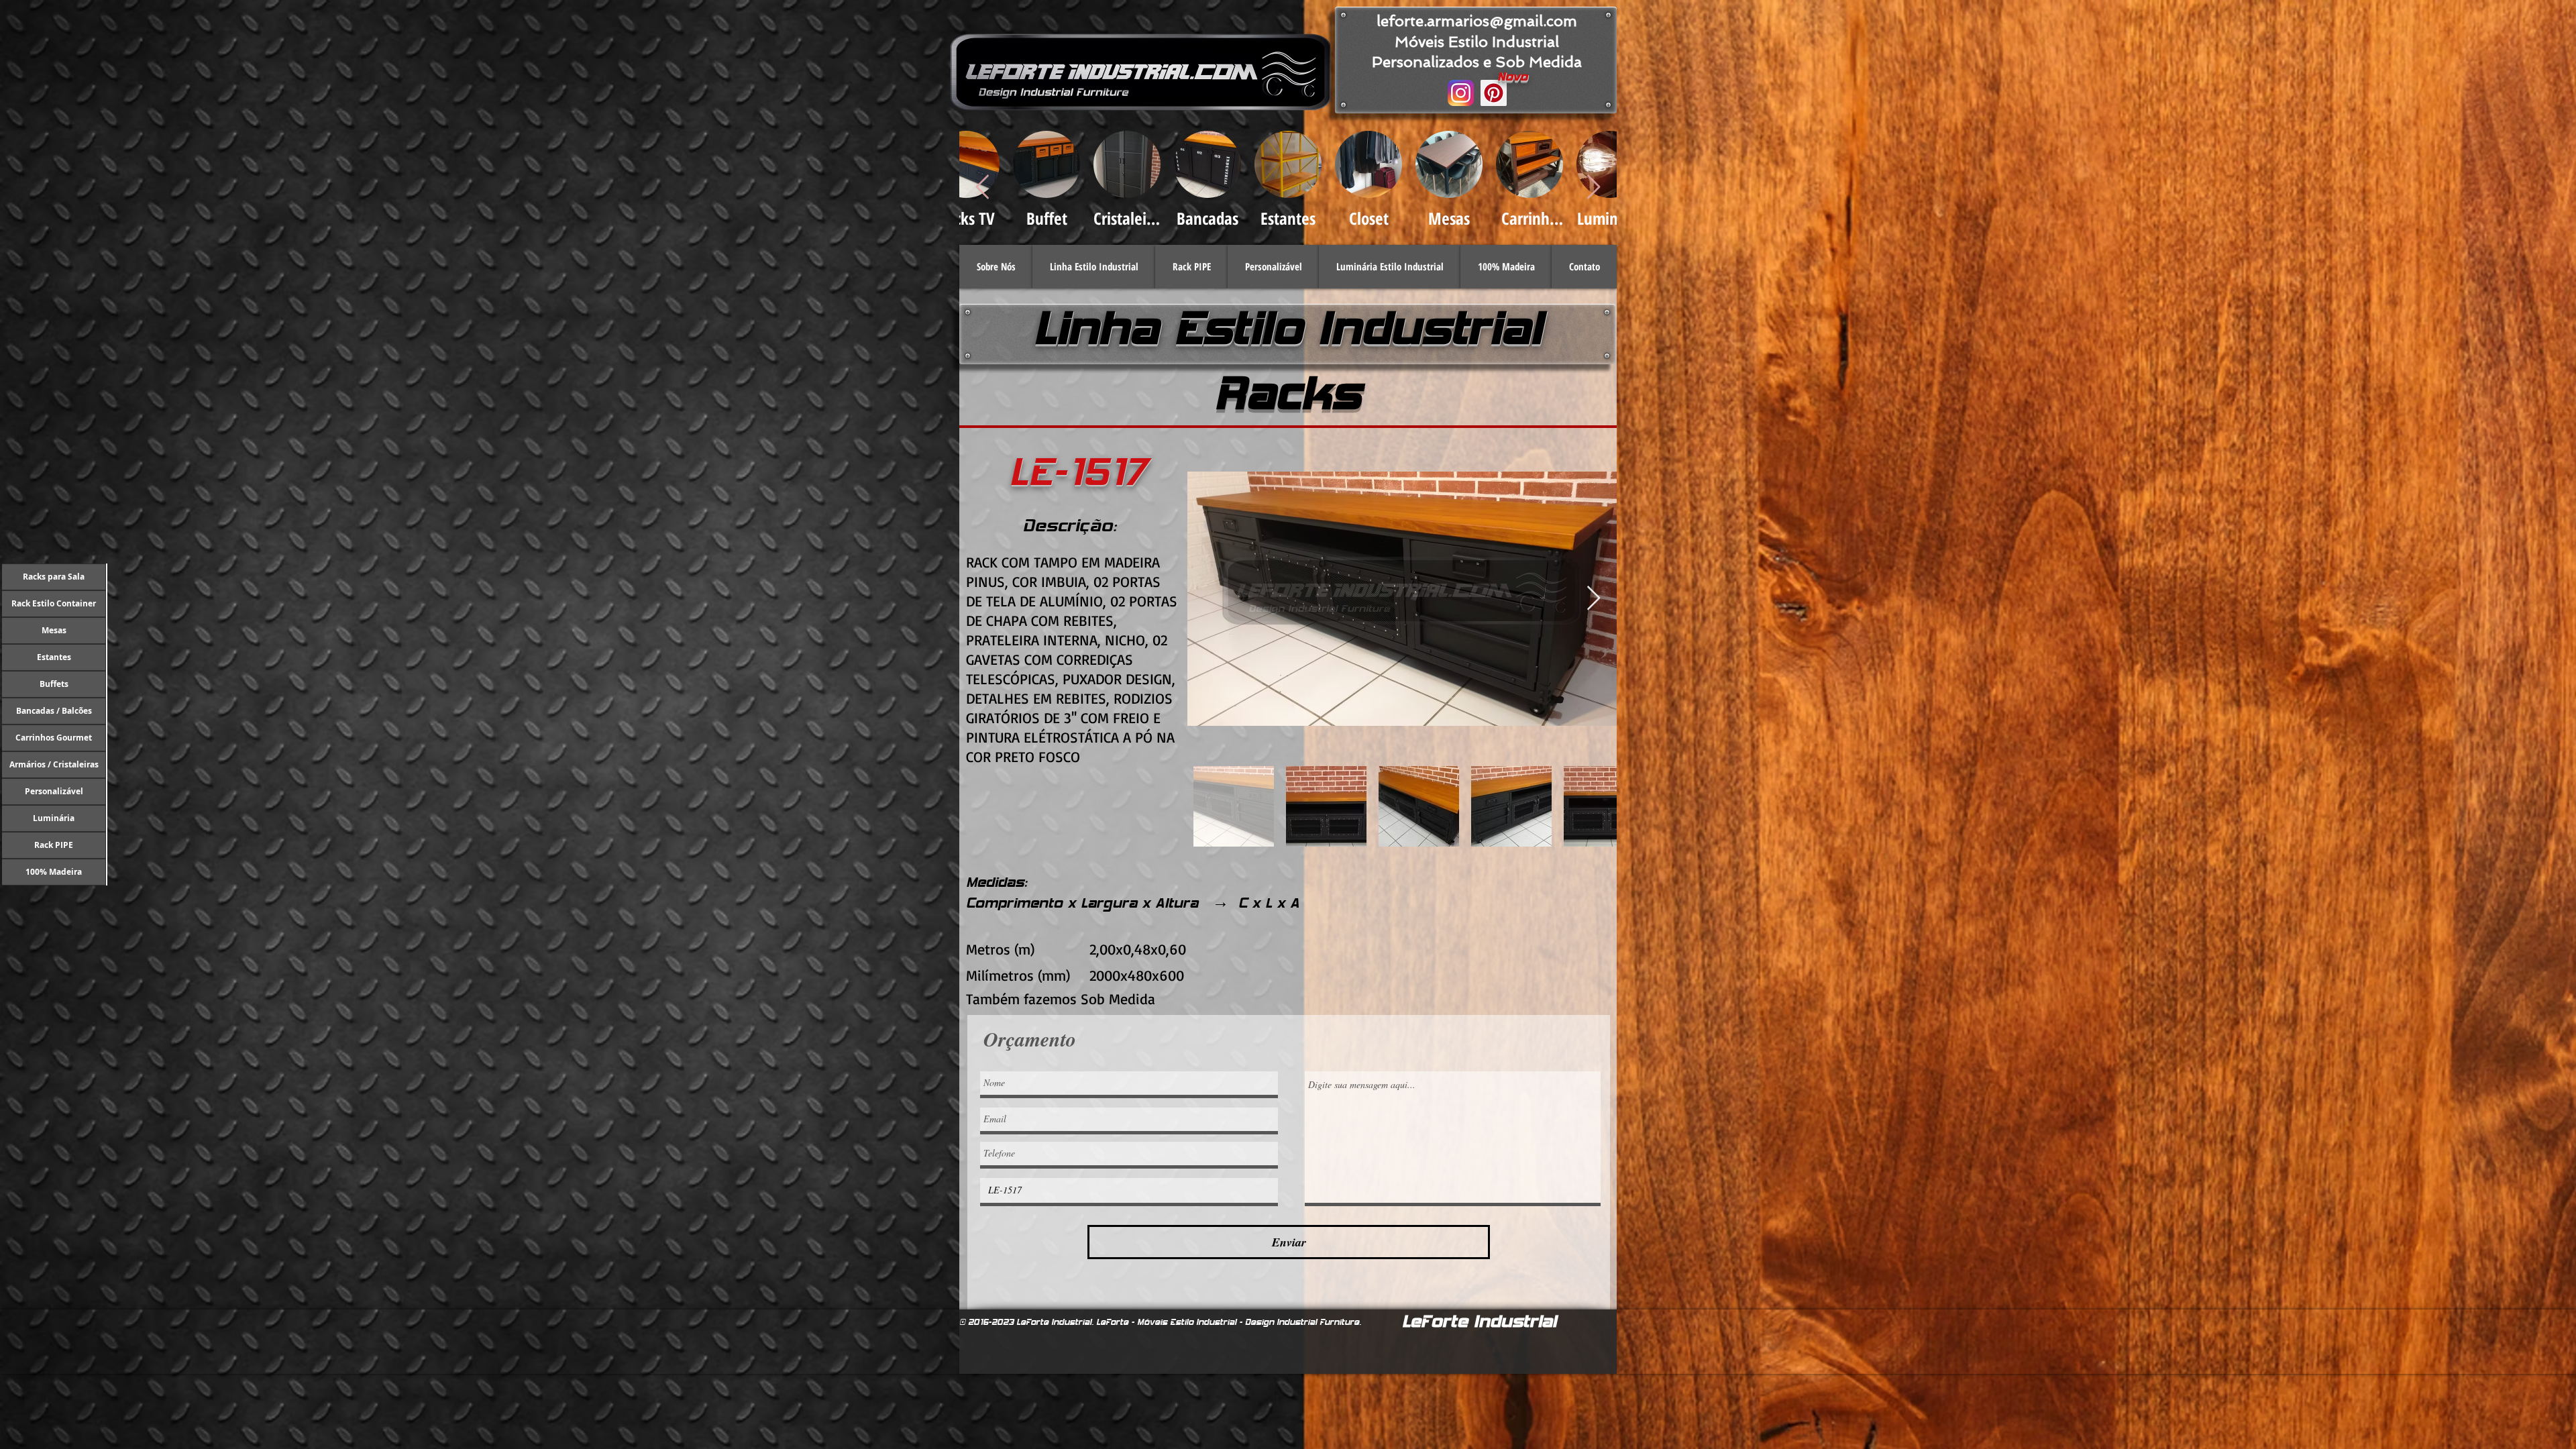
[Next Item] (1594, 599)
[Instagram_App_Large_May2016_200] (1461, 93)
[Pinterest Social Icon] (1494, 93)
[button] (1094, 267)
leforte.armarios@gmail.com (1477, 21)
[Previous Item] (982, 187)
